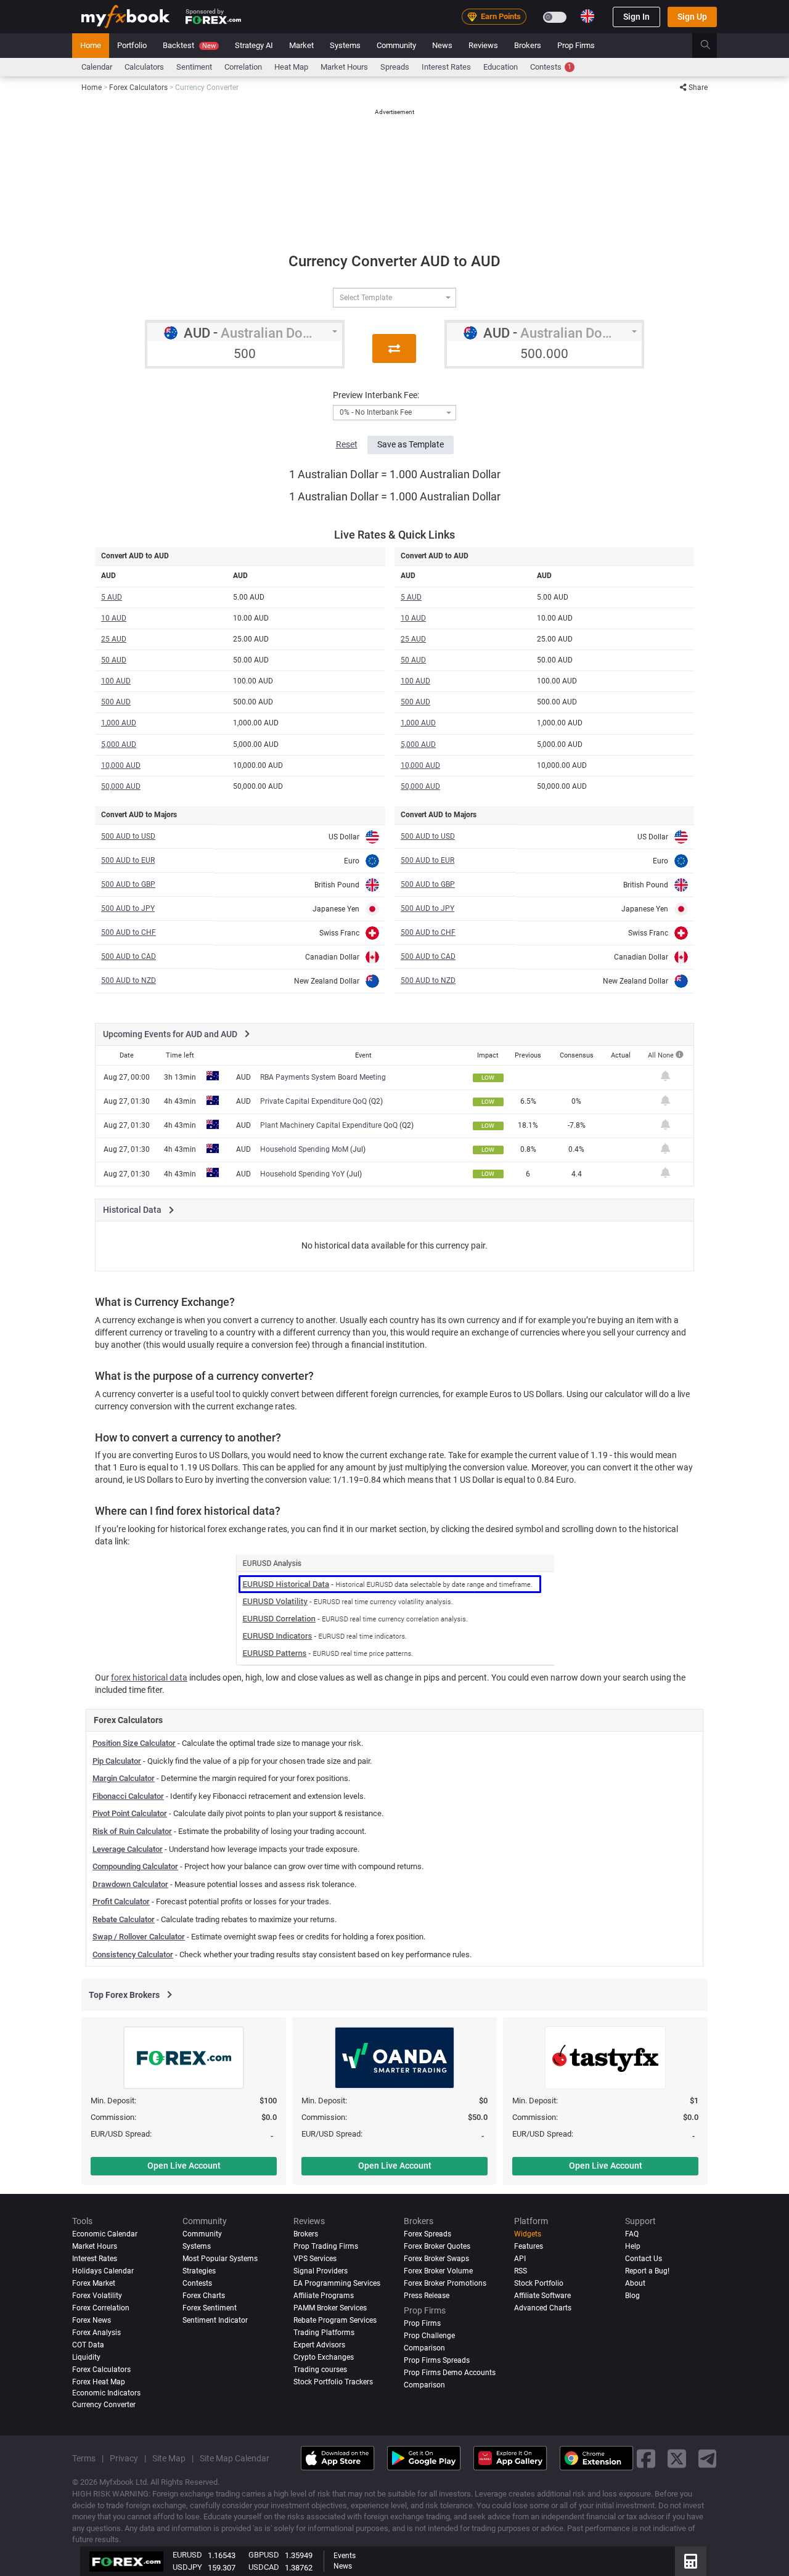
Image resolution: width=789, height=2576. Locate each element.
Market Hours (344, 67)
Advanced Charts (543, 2308)
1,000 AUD (119, 723)
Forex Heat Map (99, 2382)
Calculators (144, 67)
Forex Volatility (97, 2296)
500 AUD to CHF (129, 932)
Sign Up (692, 17)
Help (633, 2246)
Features (529, 2246)
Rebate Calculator (124, 1919)
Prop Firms (576, 45)
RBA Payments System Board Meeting (323, 1077)
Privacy (124, 2458)
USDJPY (187, 2567)
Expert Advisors (319, 2345)
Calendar (97, 67)
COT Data (88, 2345)
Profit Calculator (121, 1901)
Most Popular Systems (220, 2259)
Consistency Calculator (133, 1954)
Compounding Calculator (135, 1866)
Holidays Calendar (103, 2271)
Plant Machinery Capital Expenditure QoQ (329, 1125)
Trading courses (320, 2370)
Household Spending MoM (304, 1149)
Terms (84, 2458)
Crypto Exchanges (324, 2357)
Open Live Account (184, 2166)
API (520, 2259)
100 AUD (116, 681)
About (635, 2283)
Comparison (424, 2385)
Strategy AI (254, 45)
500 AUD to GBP (128, 884)
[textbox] (390, 298)
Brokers (528, 45)
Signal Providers (321, 2271)
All (653, 1055)
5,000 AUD (119, 744)
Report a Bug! (647, 2271)
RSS (521, 2271)
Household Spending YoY (302, 1174)
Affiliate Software (542, 2296)
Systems (345, 45)
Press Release (427, 2296)
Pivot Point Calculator (130, 1813)
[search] (712, 46)
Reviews (483, 45)
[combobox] (394, 298)
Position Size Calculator (134, 1743)
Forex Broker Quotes (437, 2246)
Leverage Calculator (128, 1849)
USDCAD (264, 2567)
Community (396, 45)
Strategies (199, 2271)
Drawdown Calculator (130, 1884)
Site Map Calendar (235, 2458)
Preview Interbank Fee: (376, 395)
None (667, 1055)
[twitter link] (677, 2458)
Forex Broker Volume (438, 2271)
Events (345, 2556)
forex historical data (149, 1677)
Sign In (636, 17)
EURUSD (187, 2555)
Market (301, 45)
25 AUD (114, 639)
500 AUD (116, 702)
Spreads (395, 67)
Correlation (243, 67)
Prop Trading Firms (326, 2246)
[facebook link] (646, 2458)
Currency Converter (104, 2405)
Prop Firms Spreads (437, 2360)
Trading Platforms (324, 2333)
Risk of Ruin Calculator (132, 1831)
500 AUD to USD (128, 836)
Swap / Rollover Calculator (139, 1937)
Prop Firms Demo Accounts (450, 2373)
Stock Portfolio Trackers (333, 2382)
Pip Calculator (117, 1761)
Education (501, 67)
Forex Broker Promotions (445, 2283)
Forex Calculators (101, 2370)
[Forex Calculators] (691, 2561)
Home (91, 45)
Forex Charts (204, 2296)
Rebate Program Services (335, 2320)
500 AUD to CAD (129, 956)
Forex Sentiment (210, 2308)
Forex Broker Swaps (436, 2259)
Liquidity (86, 2357)
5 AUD (112, 597)
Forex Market (94, 2283)
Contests (551, 67)
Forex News (92, 2320)
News (442, 45)
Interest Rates (446, 67)
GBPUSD (264, 2555)
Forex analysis (96, 2333)
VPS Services (315, 2259)
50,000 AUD (121, 786)
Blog (632, 2296)
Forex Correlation (101, 2308)
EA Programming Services (337, 2283)
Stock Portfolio (539, 2283)
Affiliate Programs (324, 2296)
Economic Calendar (105, 2234)
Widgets (528, 2234)
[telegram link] (708, 2458)
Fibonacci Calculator (128, 1796)
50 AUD (114, 660)
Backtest (189, 45)
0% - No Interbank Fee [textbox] (376, 413)
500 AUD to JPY (128, 908)
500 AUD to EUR (128, 860)
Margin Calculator (124, 1778)
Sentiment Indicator (215, 2320)
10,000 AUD (121, 765)
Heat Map (291, 67)
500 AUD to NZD (129, 980)
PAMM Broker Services (330, 2308)
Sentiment (194, 67)
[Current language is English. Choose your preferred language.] (587, 16)
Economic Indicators (106, 2393)
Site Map (169, 2458)
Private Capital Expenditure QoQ (313, 1101)
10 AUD (114, 618)
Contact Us (644, 2259)
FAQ (632, 2234)
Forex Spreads (427, 2234)
